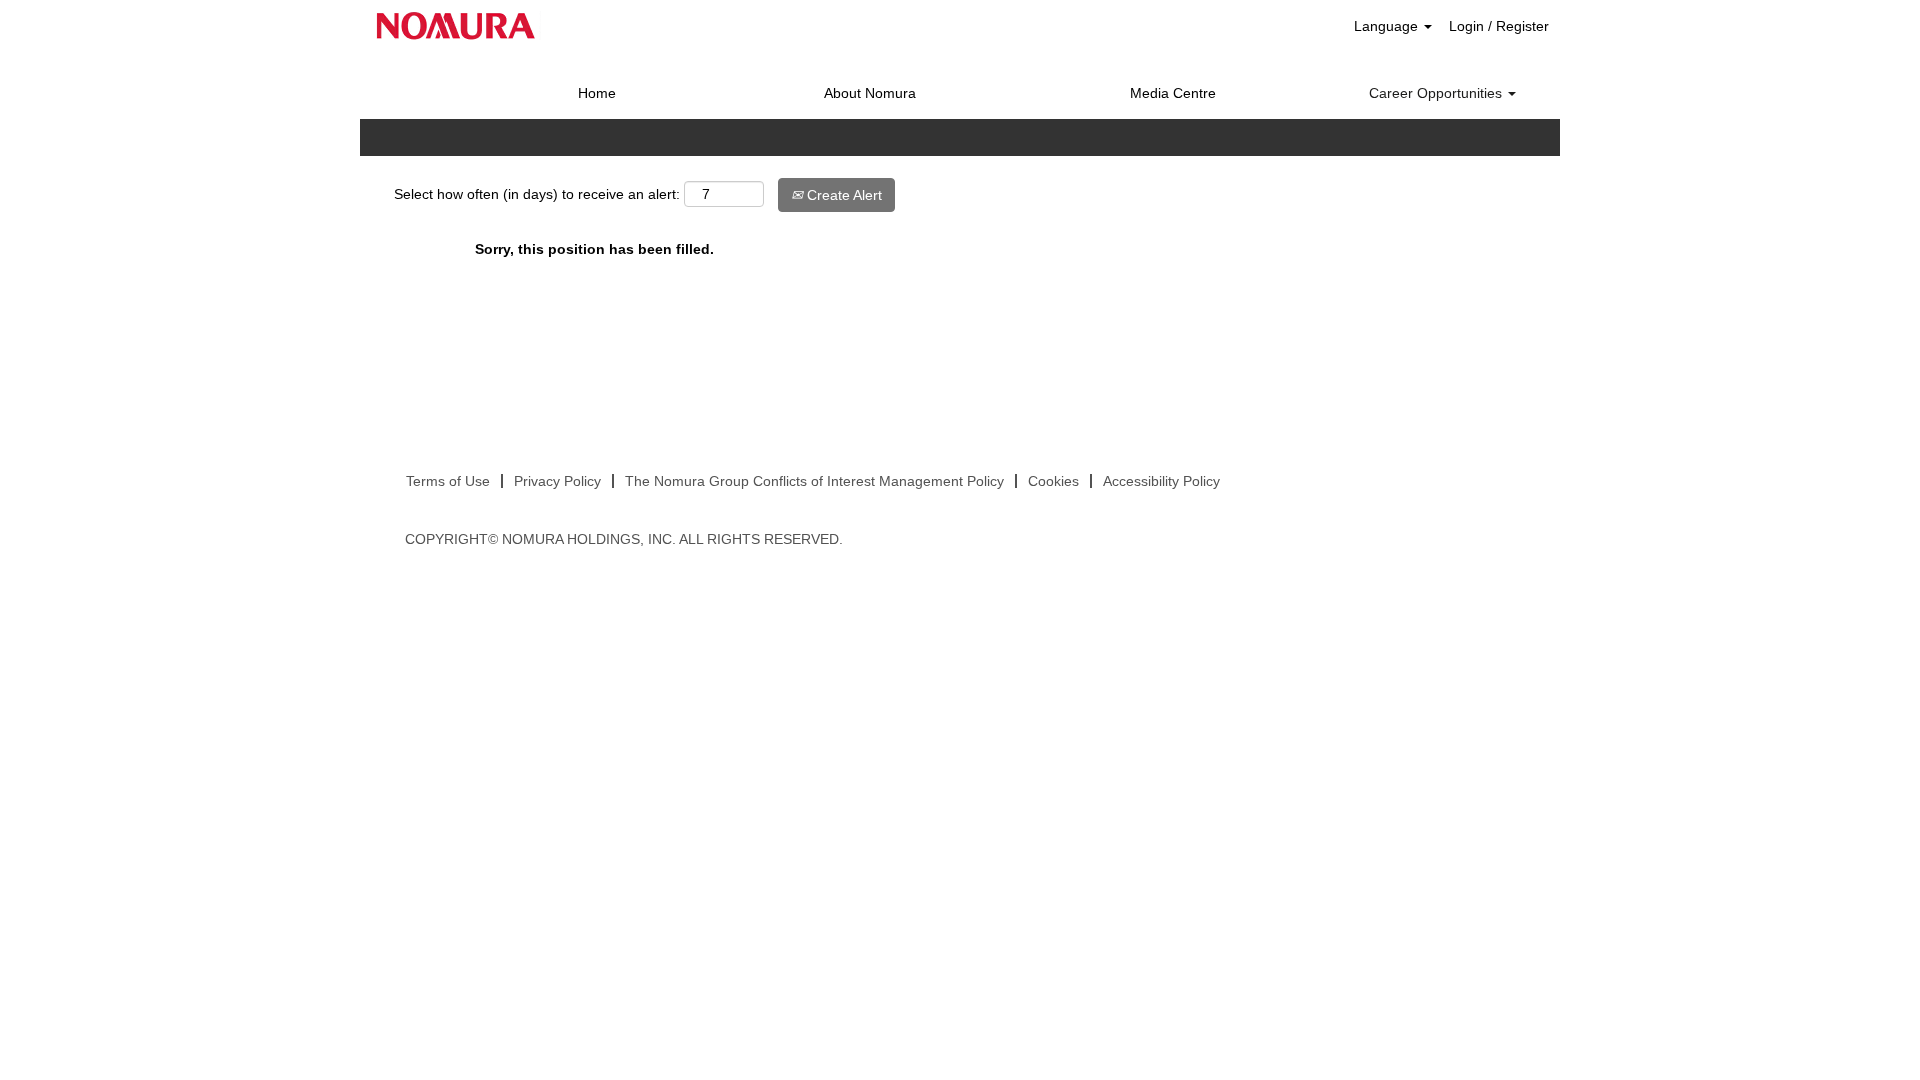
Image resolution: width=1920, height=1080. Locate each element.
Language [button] (1388, 26)
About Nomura (870, 93)
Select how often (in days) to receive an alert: (537, 194)
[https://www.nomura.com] (456, 25)
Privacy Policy (557, 481)
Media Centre (1173, 93)
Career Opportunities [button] (1437, 93)
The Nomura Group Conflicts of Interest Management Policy (814, 481)
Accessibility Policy (1161, 481)
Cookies (1053, 481)
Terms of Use (448, 481)
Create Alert (842, 195)
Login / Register (1499, 26)
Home (597, 93)
